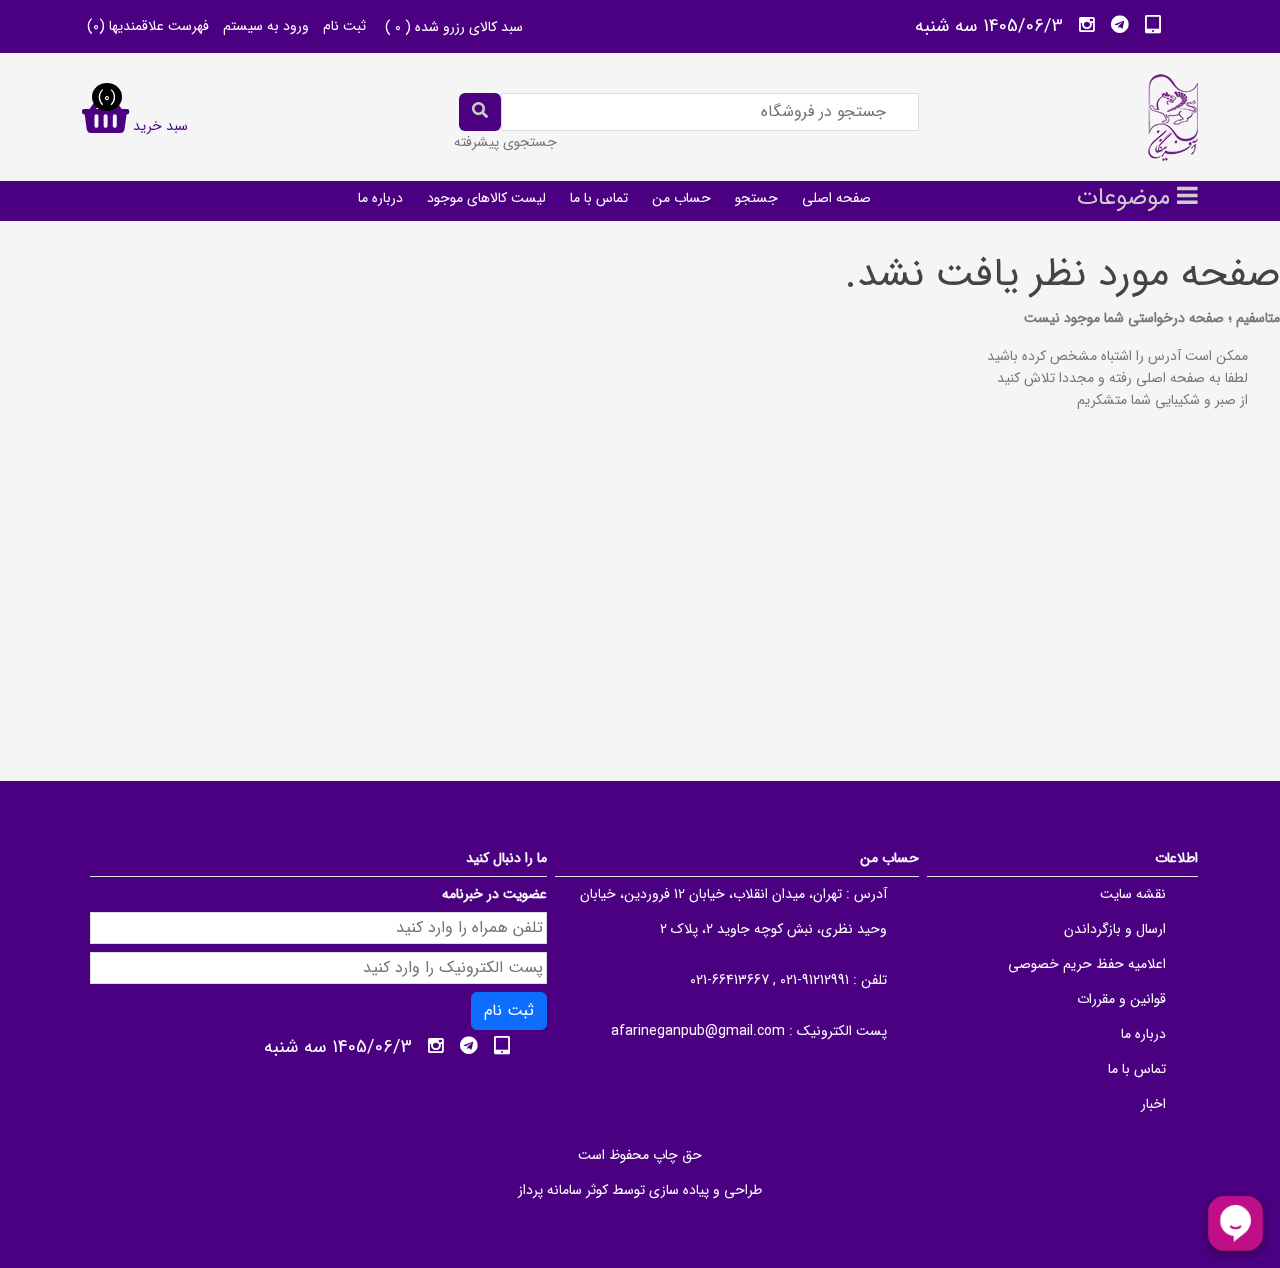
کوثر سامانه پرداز (563, 1190)
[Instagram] (1087, 25)
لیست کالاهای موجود (486, 198)
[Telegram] (1120, 25)
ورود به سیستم (266, 26)
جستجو (756, 198)
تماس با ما (599, 198)
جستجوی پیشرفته (505, 142)
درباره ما (380, 198)
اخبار (1153, 1104)
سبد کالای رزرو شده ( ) (454, 27)
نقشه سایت (1133, 894)
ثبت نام (344, 26)
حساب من (681, 198)
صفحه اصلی (836, 198)
